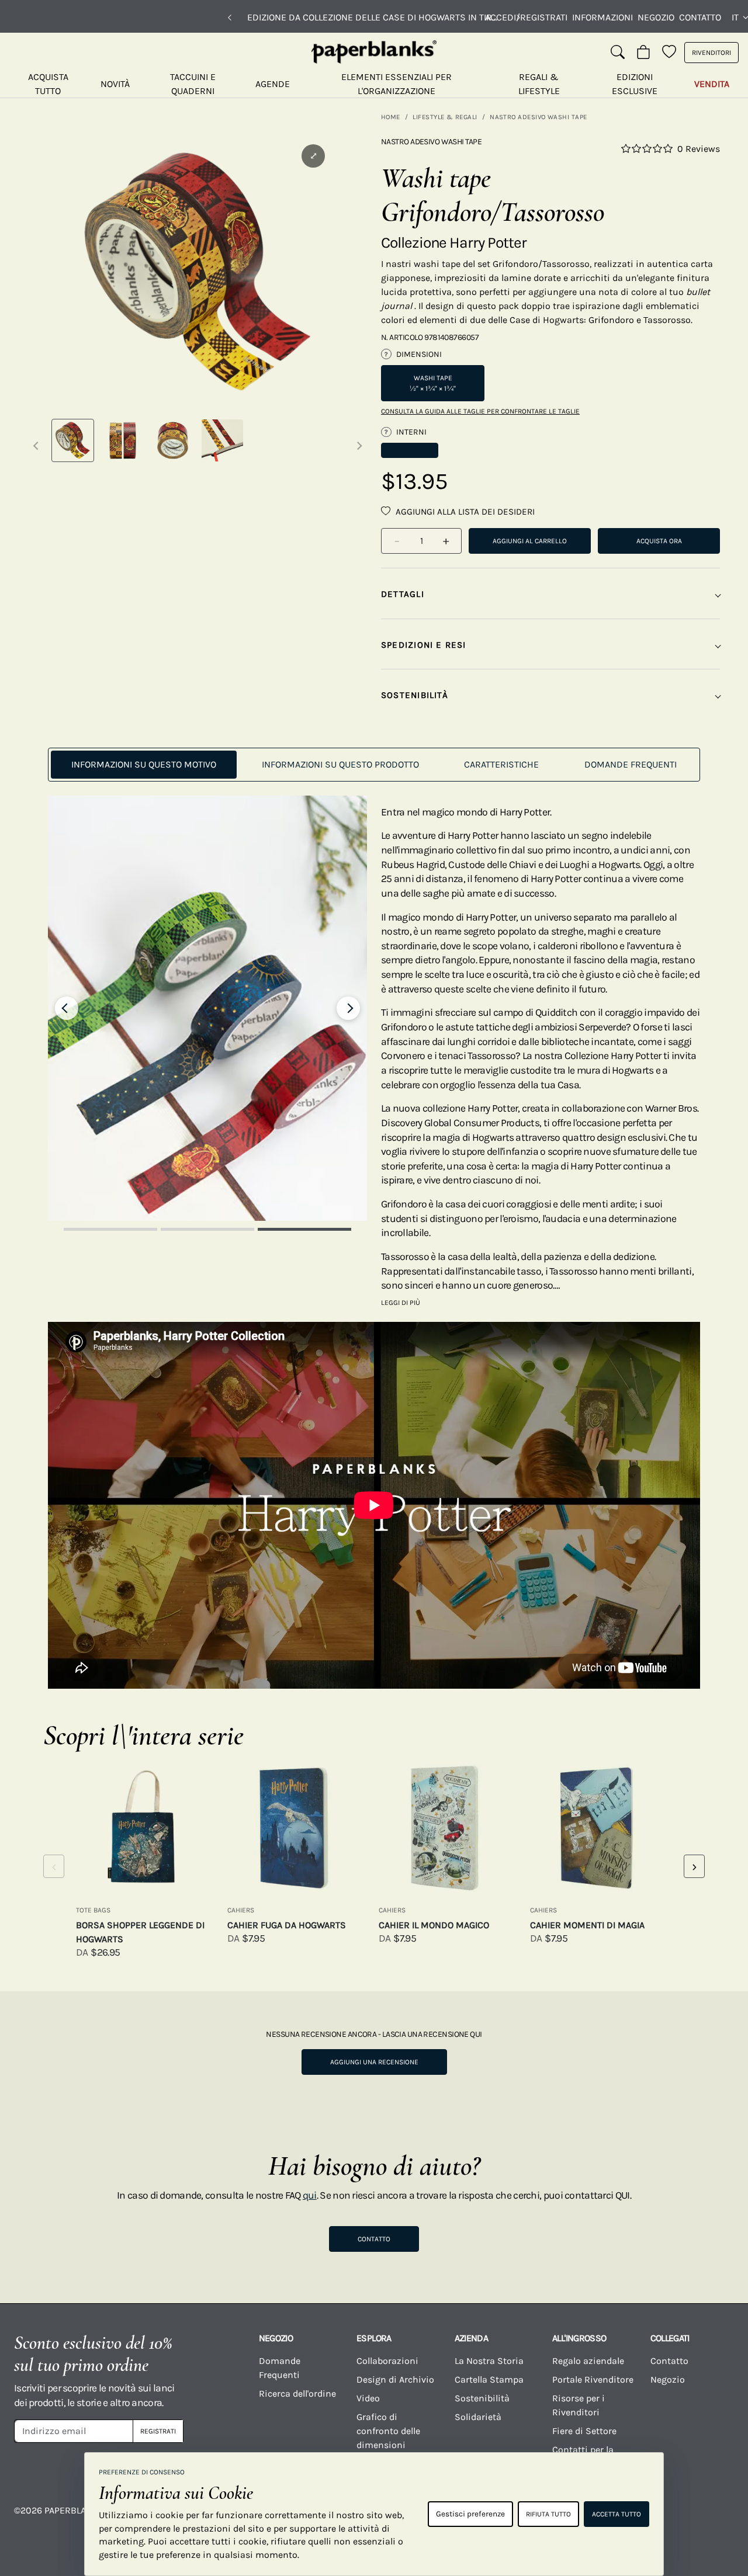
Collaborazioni (387, 2361)
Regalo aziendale (588, 2361)
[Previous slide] (67, 1008)
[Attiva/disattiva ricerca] (618, 53)
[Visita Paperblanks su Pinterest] (719, 2519)
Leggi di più (401, 1303)
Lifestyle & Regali (445, 117)
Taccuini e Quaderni (193, 84)
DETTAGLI (403, 594)
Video (368, 2398)
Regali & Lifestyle (539, 84)
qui (310, 2195)
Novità (115, 84)
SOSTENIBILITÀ (415, 695)
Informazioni (602, 17)
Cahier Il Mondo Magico (434, 1925)
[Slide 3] (304, 1229)
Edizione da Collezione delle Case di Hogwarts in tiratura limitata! (374, 17)
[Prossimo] (518, 18)
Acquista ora (659, 541)
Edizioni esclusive (635, 84)
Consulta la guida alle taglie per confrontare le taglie (480, 411)
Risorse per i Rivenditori (579, 2405)
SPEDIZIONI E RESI (424, 645)
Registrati (158, 2431)
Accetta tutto (617, 2514)
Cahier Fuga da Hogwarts (287, 1925)
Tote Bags (93, 1910)
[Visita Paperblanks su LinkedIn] (678, 2519)
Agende (273, 84)
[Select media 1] (73, 440)
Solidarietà (478, 2417)
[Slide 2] (207, 1229)
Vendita (712, 84)
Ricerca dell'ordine (297, 2393)
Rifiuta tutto (548, 2514)
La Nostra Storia (489, 2361)
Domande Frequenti (280, 2368)
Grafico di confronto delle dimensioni (388, 2431)
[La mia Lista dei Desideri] (669, 53)
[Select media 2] (122, 440)
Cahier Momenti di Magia (587, 1925)
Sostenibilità (482, 2398)
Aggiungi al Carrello (530, 541)
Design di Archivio (395, 2379)
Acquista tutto (48, 84)
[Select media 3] (173, 440)
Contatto (700, 17)
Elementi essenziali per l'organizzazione (396, 84)
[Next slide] (348, 1008)
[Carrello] (643, 53)
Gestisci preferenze (470, 2514)
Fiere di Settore (584, 2431)
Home (391, 117)
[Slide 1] (110, 1229)
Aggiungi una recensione (374, 2062)
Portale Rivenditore (593, 2379)
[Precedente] (230, 18)
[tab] (144, 765)
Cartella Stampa (489, 2379)
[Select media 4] (222, 440)
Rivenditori (711, 53)
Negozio (656, 17)
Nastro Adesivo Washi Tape (539, 117)
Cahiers (241, 1910)
